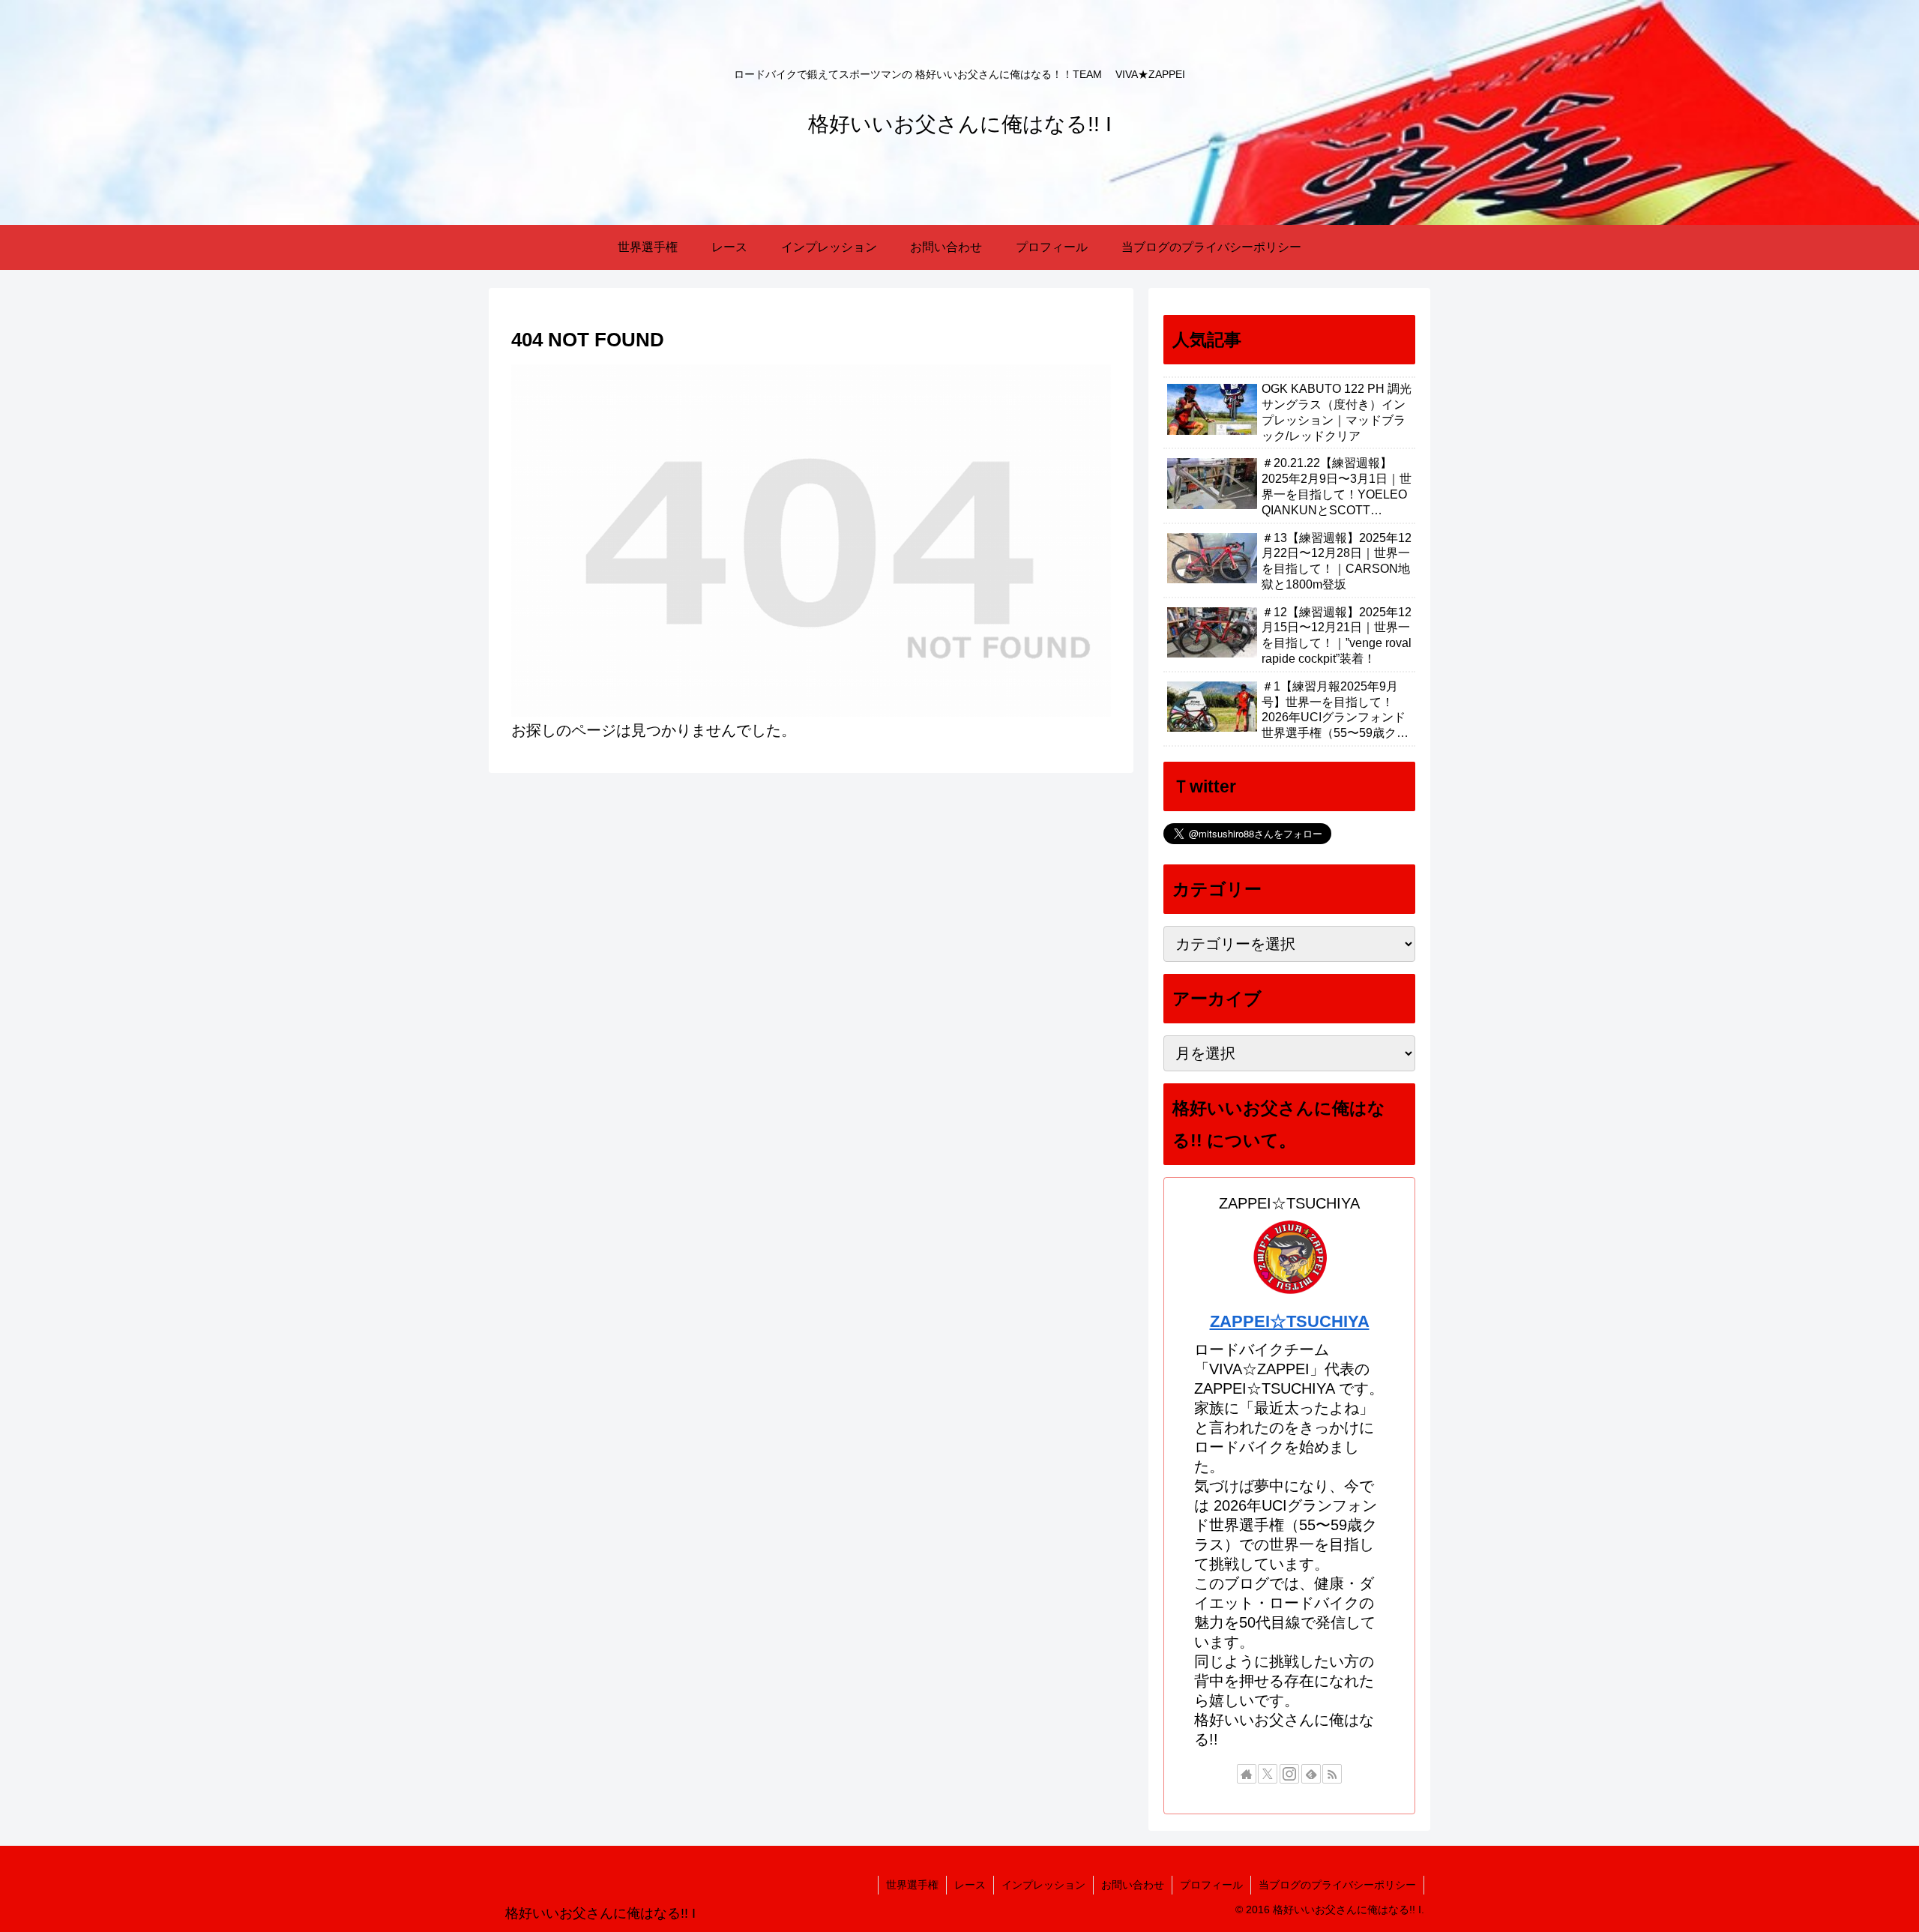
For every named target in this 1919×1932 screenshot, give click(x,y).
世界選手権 (912, 1885)
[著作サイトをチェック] (1247, 1774)
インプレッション (1043, 1885)
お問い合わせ (1133, 1885)
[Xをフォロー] (1268, 1774)
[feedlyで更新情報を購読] (1311, 1774)
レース (970, 1885)
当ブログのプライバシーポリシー (1337, 1885)
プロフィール (1211, 1885)
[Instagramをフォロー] (1289, 1774)
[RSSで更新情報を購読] (1332, 1774)
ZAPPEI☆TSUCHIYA (1290, 1321)
